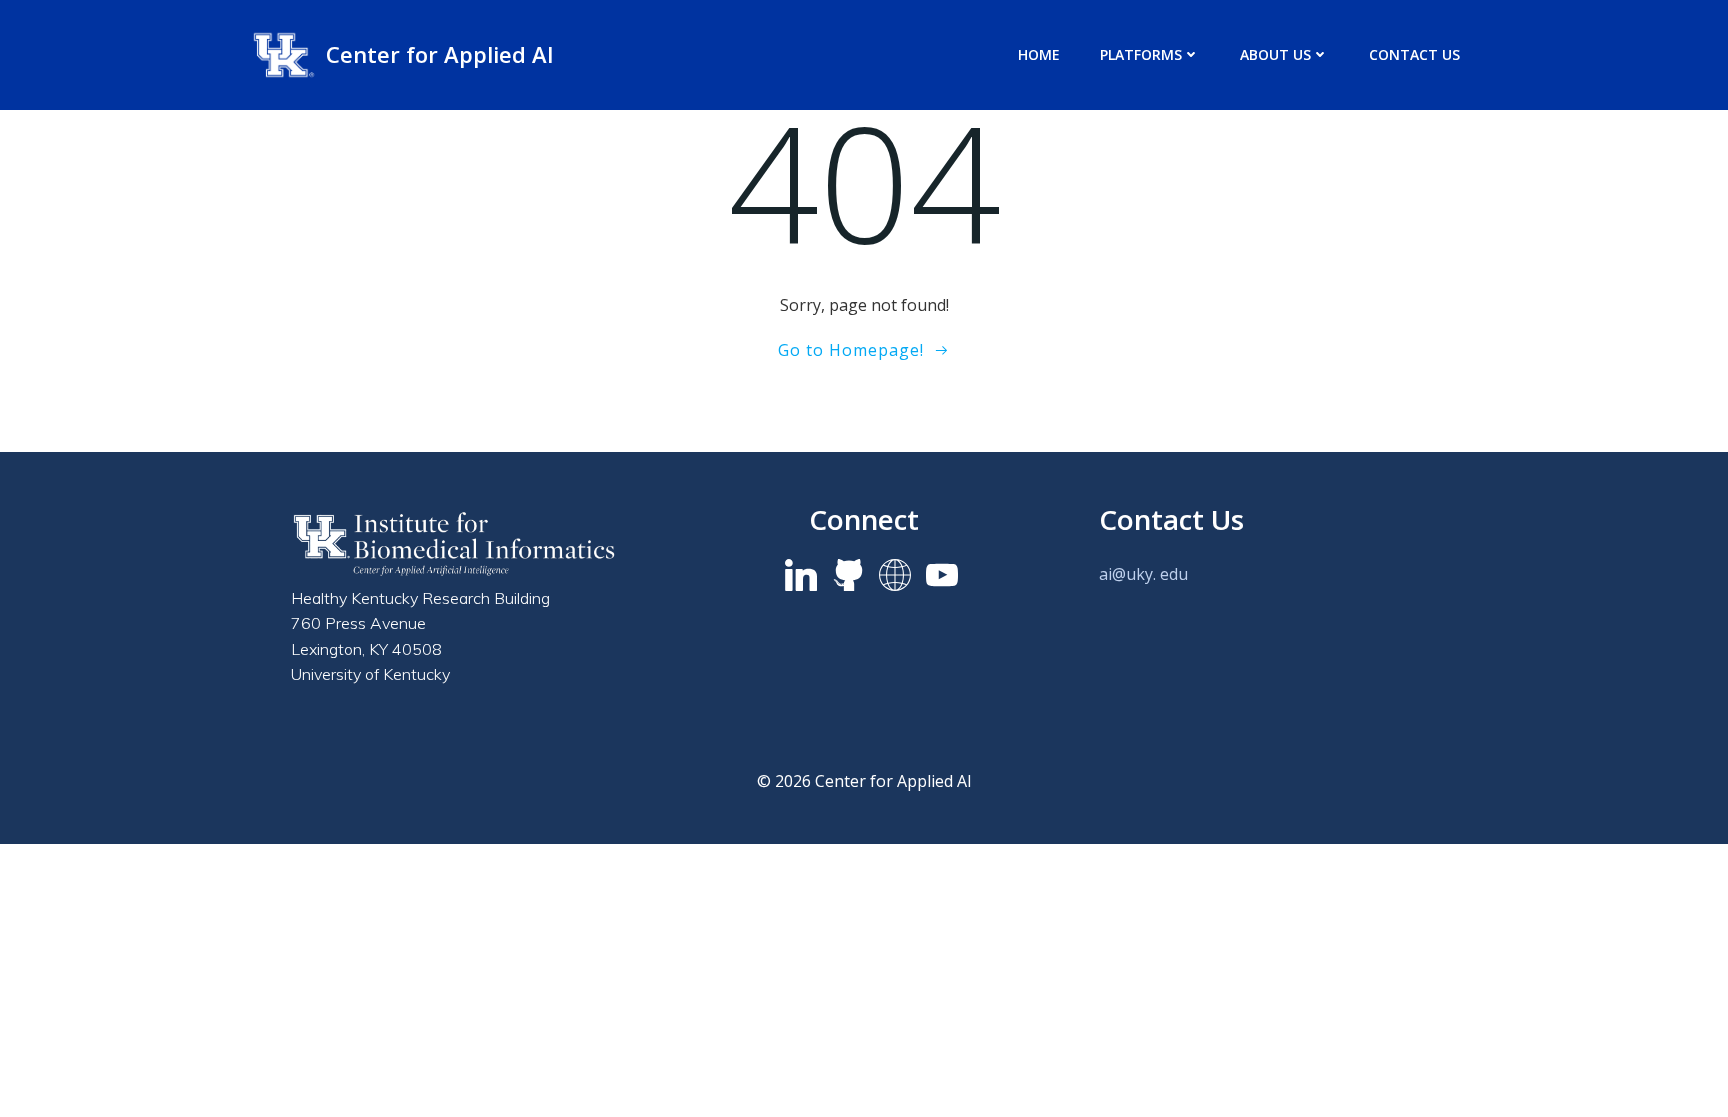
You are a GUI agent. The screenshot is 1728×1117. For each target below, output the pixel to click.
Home (1039, 54)
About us (1275, 54)
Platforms (1141, 54)
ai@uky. (1127, 574)
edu (1174, 574)
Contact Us (1414, 54)
